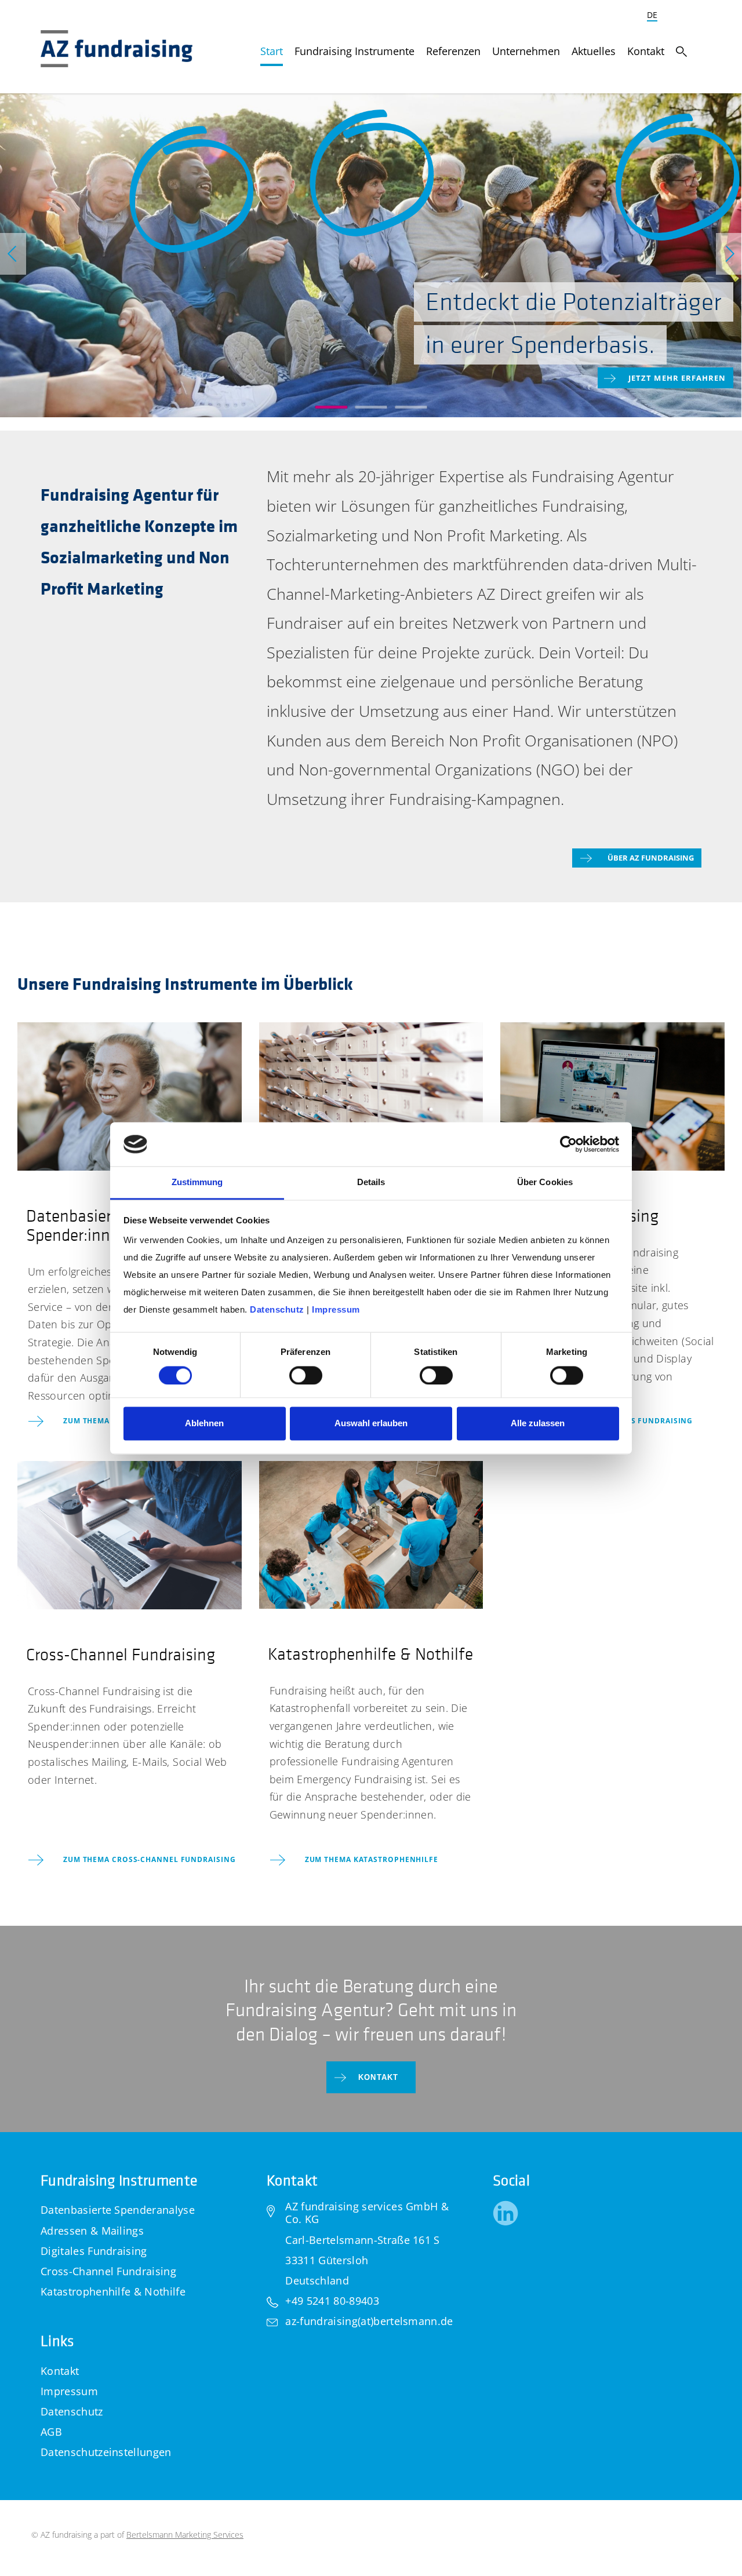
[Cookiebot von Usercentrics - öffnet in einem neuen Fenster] (568, 1144)
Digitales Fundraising (94, 2251)
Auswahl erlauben (371, 1424)
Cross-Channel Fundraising (108, 2271)
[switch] (306, 1375)
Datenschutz (72, 2411)
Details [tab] (371, 1183)
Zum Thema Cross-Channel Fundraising (150, 1859)
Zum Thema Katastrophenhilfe (372, 1859)
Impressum (69, 2391)
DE (652, 15)
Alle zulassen (538, 1424)
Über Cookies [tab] (545, 1183)
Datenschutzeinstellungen (106, 2452)
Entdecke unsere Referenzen (658, 386)
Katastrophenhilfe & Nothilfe (113, 2291)
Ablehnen (204, 1424)
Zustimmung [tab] (197, 1183)
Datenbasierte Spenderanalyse (118, 2210)
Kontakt (379, 2077)
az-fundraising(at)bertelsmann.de (369, 2321)
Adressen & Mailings (92, 2231)
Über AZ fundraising (651, 858)
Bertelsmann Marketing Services (185, 2535)
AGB (51, 2432)
